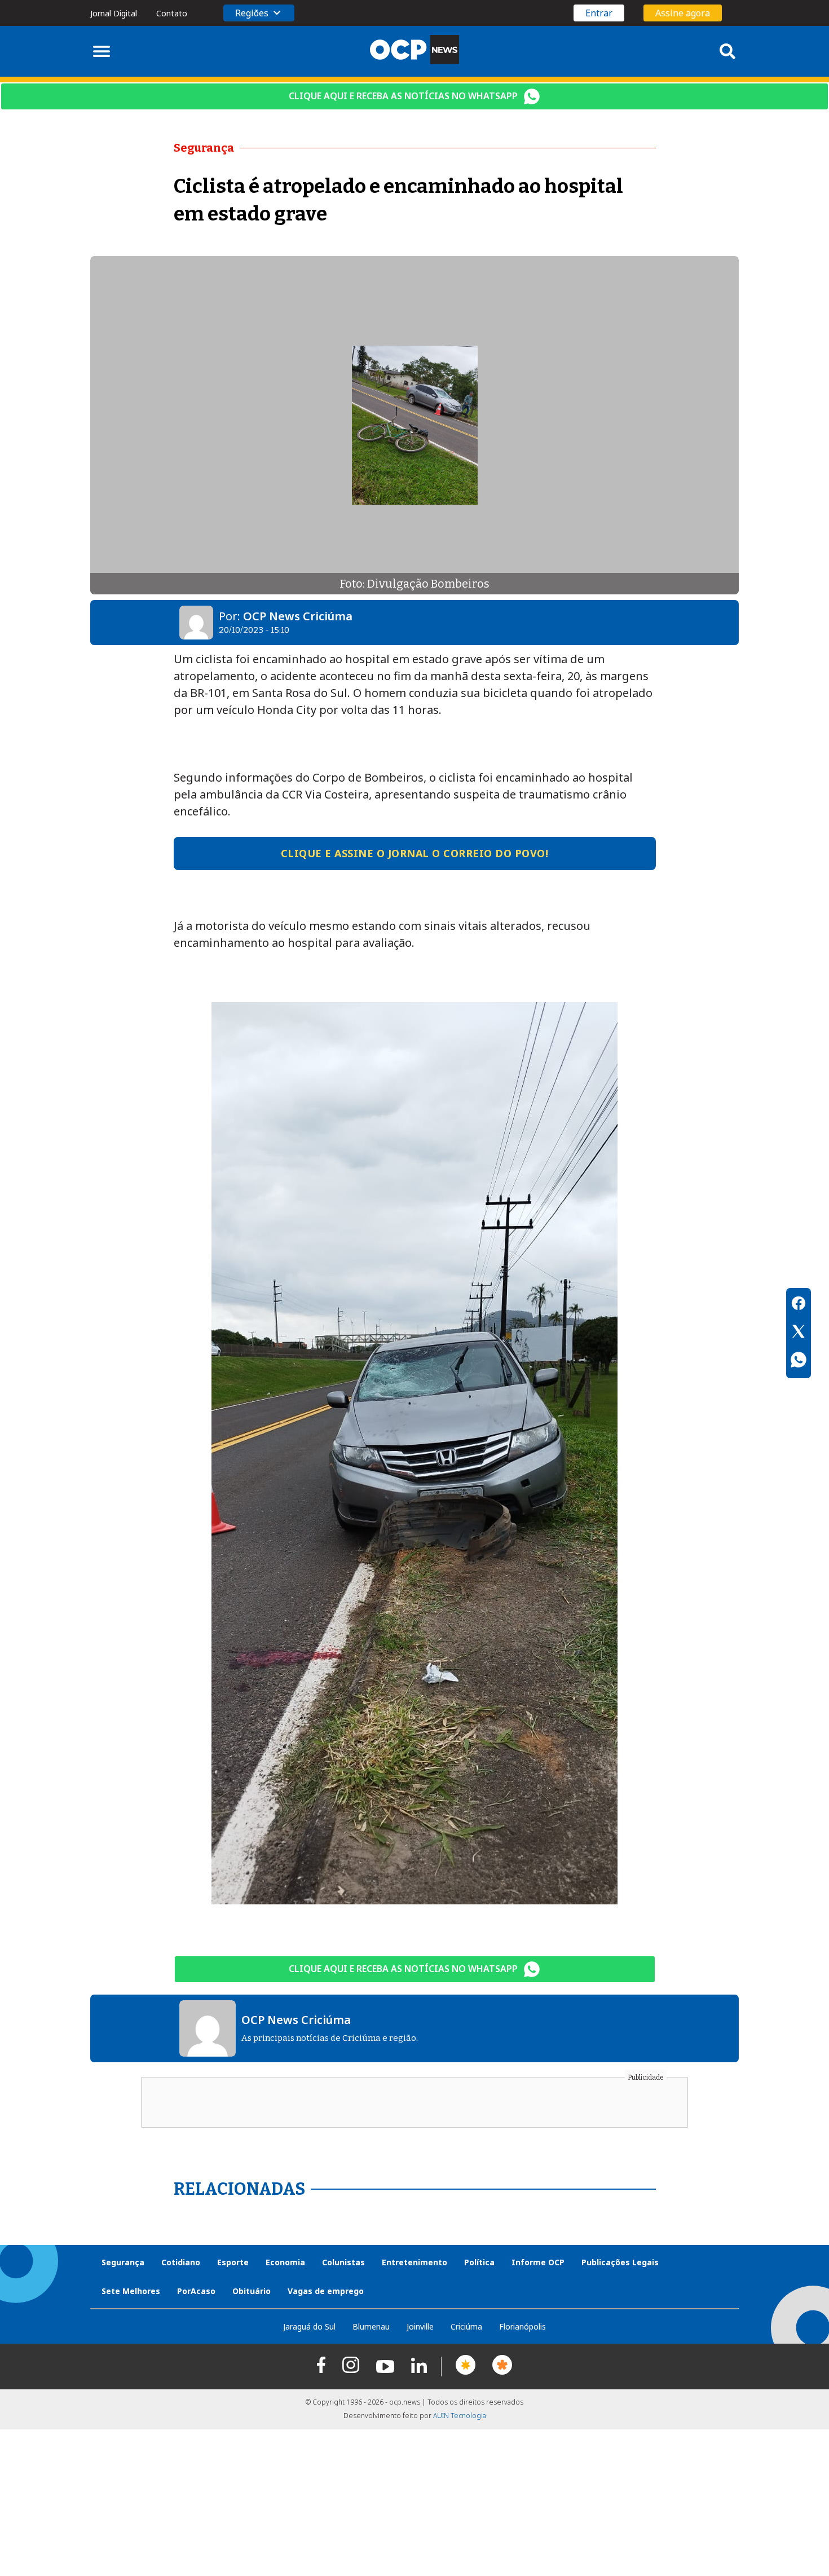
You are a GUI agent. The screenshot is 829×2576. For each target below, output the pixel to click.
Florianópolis (522, 2326)
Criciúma (466, 2326)
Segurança (123, 2262)
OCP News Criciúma (298, 616)
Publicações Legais (620, 2262)
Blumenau (371, 2326)
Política (479, 2262)
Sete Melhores (131, 2291)
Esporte (233, 2262)
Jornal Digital (114, 13)
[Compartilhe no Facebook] (799, 1305)
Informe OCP (538, 2262)
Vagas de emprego (326, 2291)
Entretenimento (414, 2262)
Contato (172, 13)
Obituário (252, 2291)
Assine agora (683, 13)
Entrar (599, 13)
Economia (285, 2262)
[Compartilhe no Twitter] (799, 1333)
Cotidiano (181, 2262)
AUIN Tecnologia (460, 2416)
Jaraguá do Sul (309, 2326)
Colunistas (343, 2262)
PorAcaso (196, 2291)
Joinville (420, 2326)
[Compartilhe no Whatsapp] (799, 1361)
